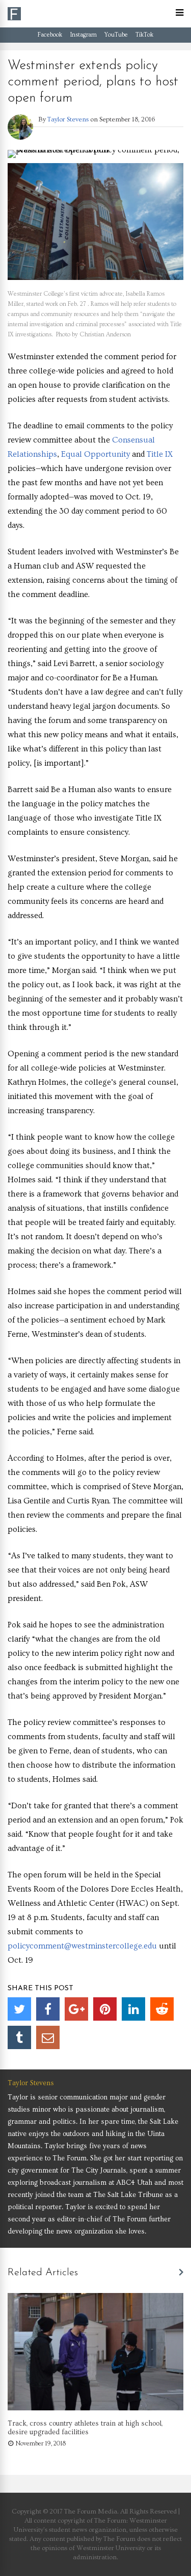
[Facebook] (48, 2009)
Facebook (50, 35)
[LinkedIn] (133, 2009)
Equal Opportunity (95, 454)
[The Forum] (14, 19)
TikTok (144, 35)
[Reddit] (162, 2009)
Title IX (160, 454)
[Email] (48, 2037)
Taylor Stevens (68, 119)
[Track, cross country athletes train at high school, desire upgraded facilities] (95, 2408)
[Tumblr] (19, 2037)
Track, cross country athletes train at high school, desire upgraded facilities (85, 2428)
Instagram (83, 35)
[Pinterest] (105, 2009)
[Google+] (76, 2009)
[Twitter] (19, 2009)
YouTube (116, 35)
